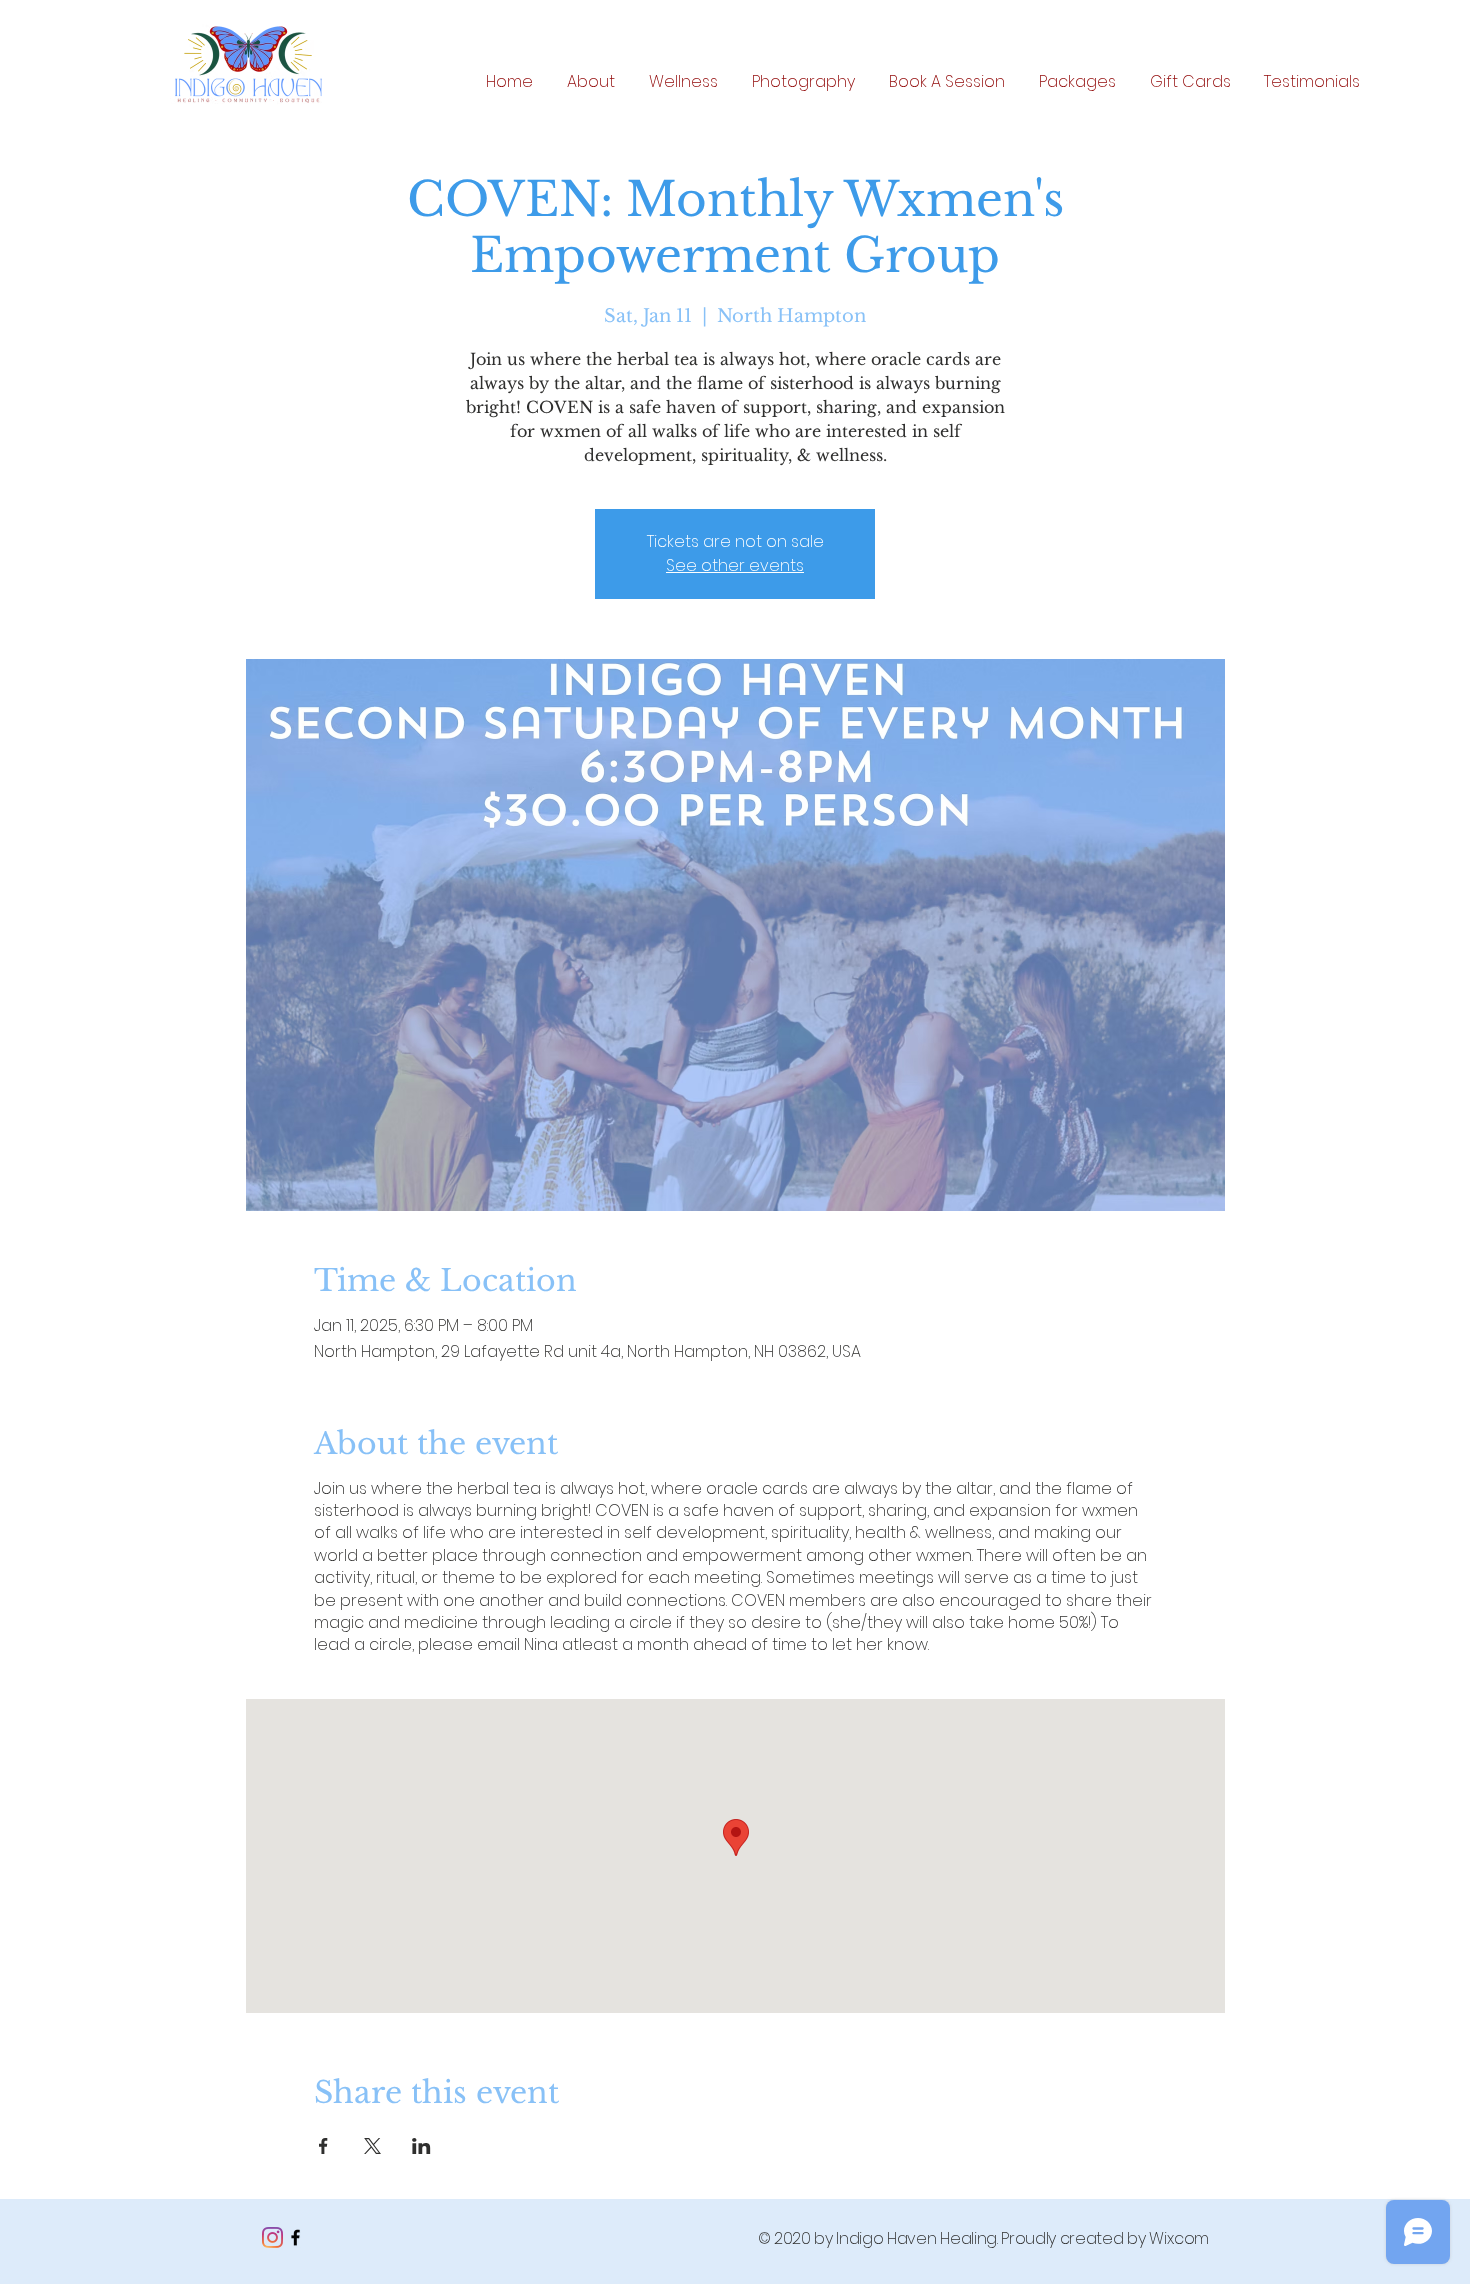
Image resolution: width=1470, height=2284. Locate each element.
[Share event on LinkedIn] (421, 2146)
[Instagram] (272, 2237)
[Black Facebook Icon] (295, 2237)
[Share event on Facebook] (323, 2146)
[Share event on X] (372, 2146)
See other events (735, 565)
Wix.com (1179, 2238)
